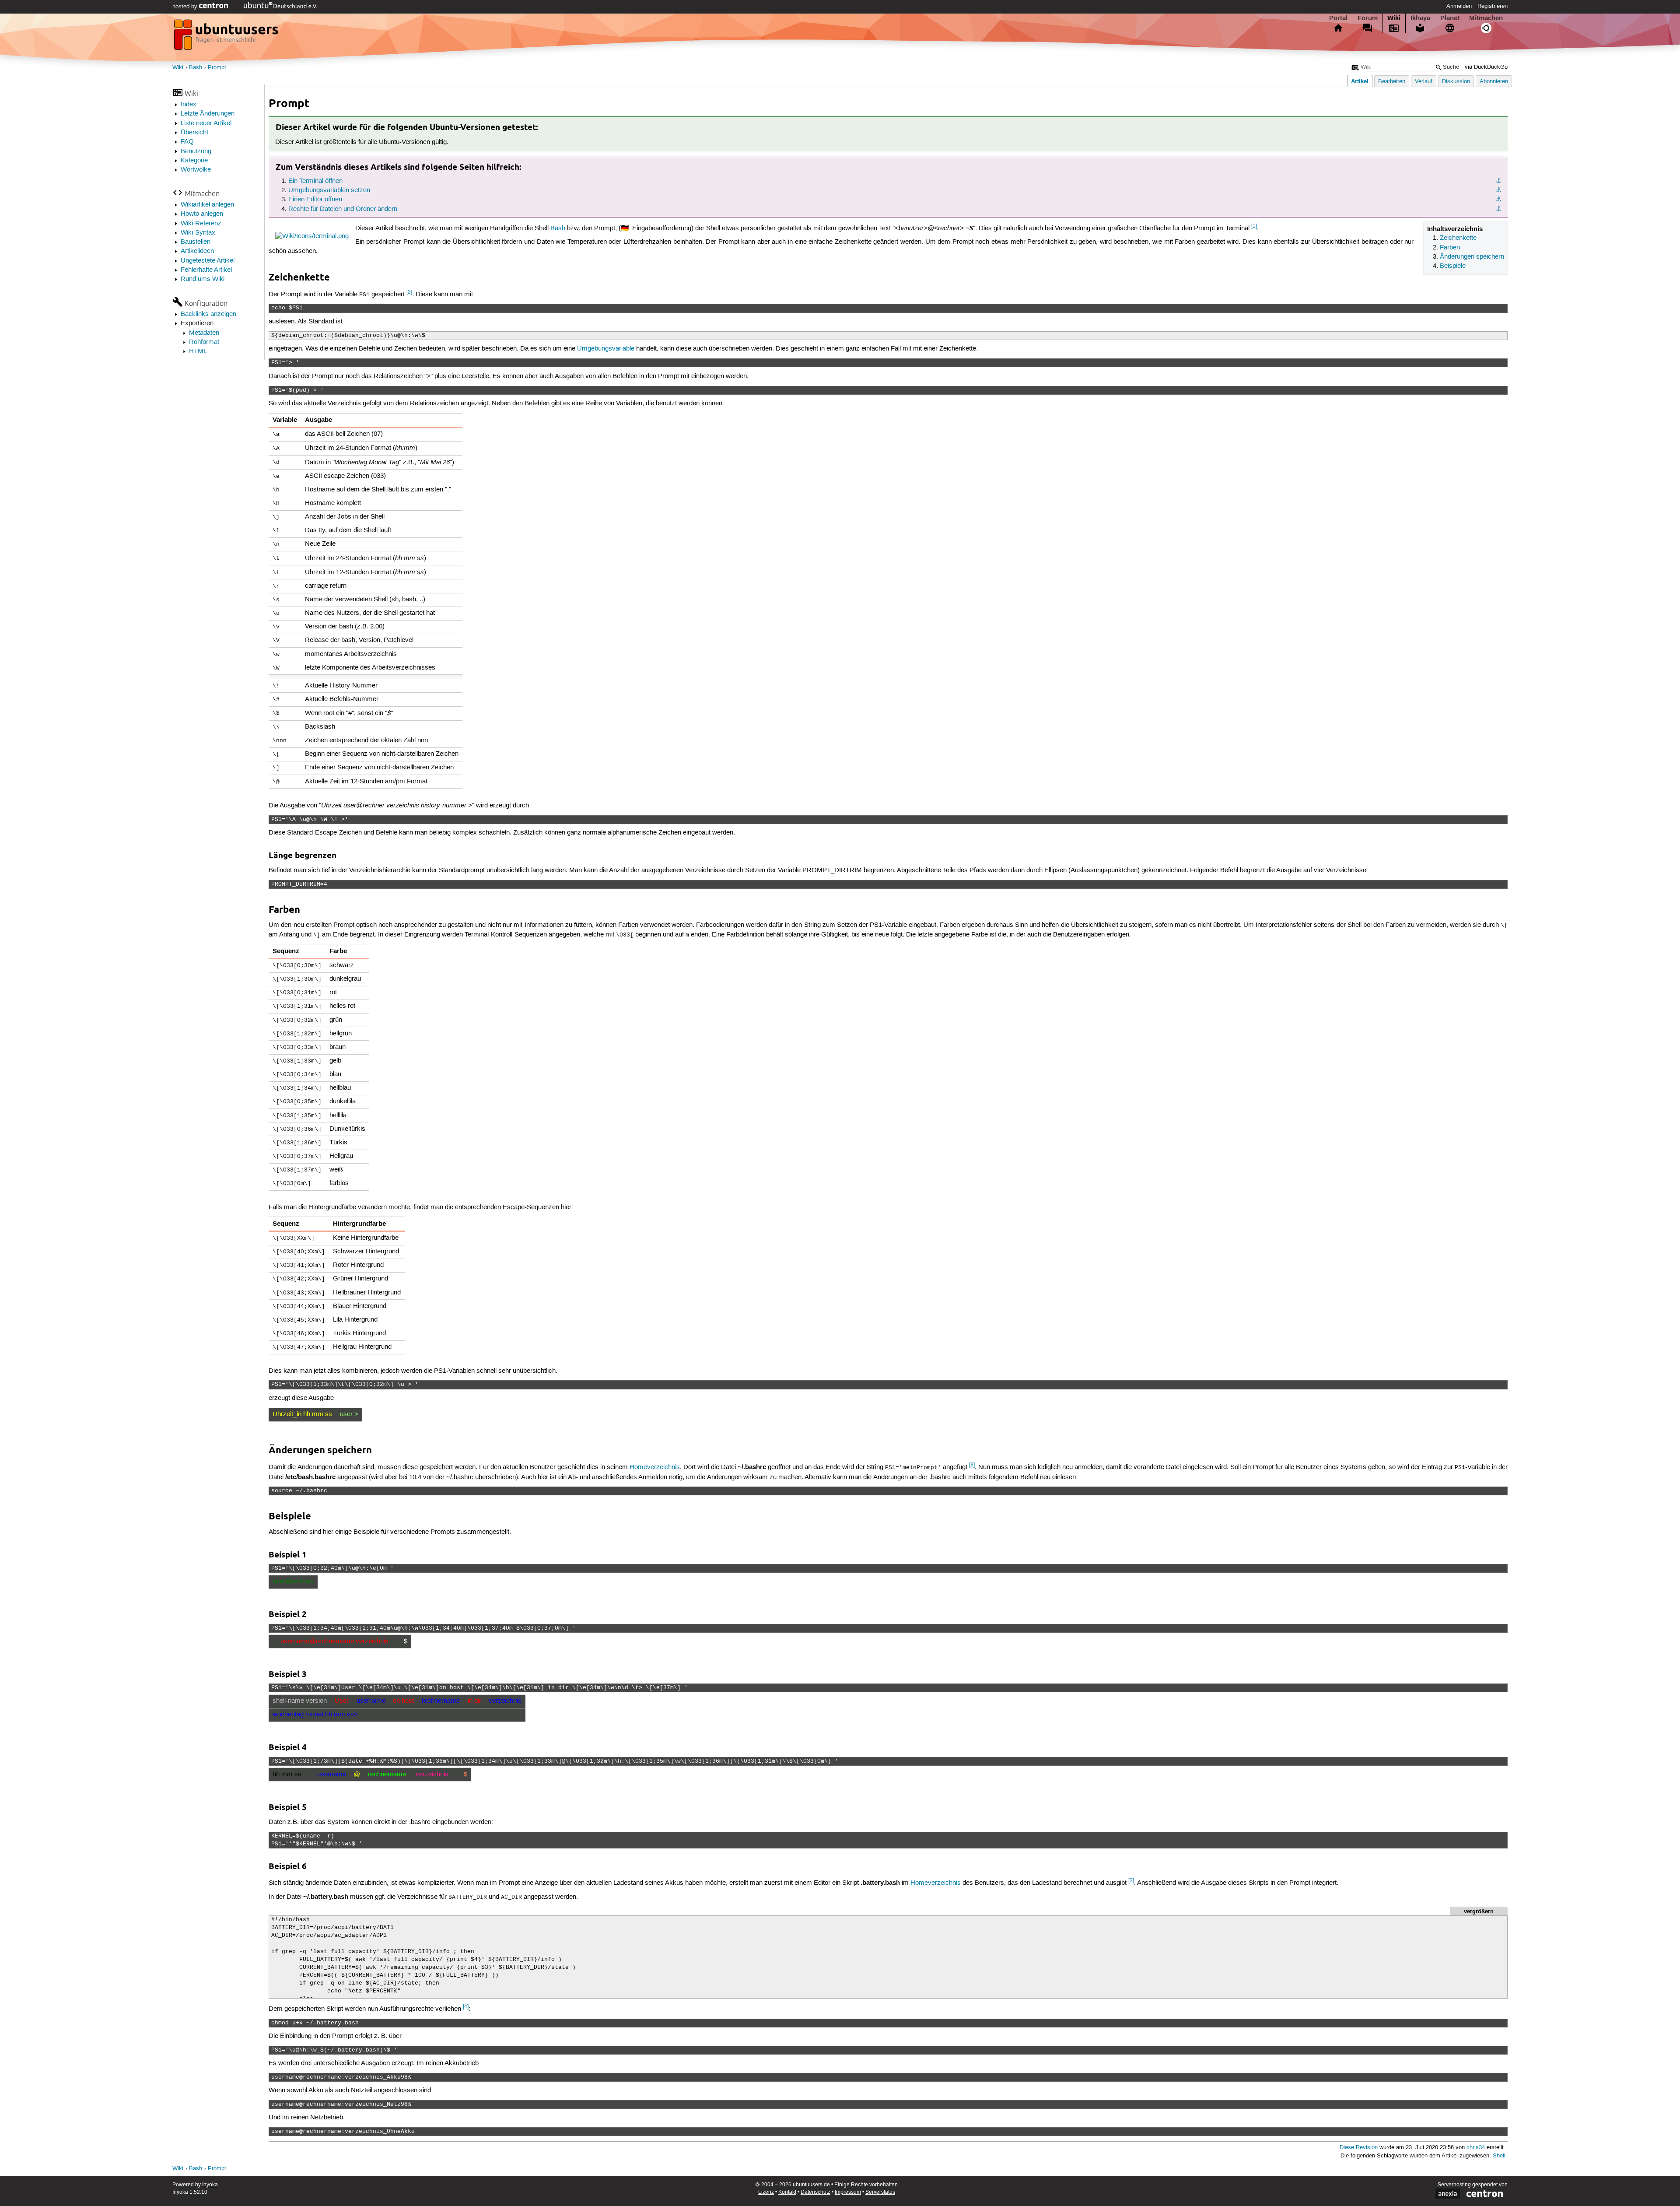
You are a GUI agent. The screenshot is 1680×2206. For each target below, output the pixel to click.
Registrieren (1493, 6)
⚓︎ (1499, 181)
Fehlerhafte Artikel (206, 270)
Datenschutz (815, 2192)
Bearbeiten (1392, 82)
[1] (1254, 226)
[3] (972, 1465)
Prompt (217, 68)
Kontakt (787, 2192)
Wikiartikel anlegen (207, 205)
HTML (198, 351)
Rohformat (204, 342)
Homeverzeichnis (655, 1467)
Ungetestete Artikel (208, 261)
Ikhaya (1420, 18)
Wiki (1394, 18)
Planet (1450, 18)
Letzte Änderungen (208, 114)
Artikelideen (197, 251)
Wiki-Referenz (201, 224)
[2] (409, 292)
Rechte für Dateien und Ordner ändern (343, 209)
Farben (1450, 248)
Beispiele (1453, 266)
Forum (1368, 18)
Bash (196, 68)
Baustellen (196, 242)
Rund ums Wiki (203, 279)
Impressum (848, 2192)
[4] (466, 2007)
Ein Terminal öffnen (315, 181)
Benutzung (196, 151)
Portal (1338, 18)
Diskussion (1456, 82)
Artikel (1360, 81)
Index (189, 105)
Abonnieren (1494, 82)
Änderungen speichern (1472, 257)
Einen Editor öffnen (315, 200)
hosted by (186, 7)
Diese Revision (1359, 2148)
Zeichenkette (1458, 238)
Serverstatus (880, 2192)
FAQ (187, 142)
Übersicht (194, 133)
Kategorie (194, 161)
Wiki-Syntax (198, 233)
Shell (1499, 2156)
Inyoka (210, 2185)
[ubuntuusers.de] (227, 37)
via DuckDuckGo (1486, 67)
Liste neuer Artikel (206, 123)
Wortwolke (196, 170)
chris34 (1476, 2148)
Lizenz (766, 2192)
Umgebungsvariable (606, 349)
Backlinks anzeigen (208, 314)
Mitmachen (1486, 18)
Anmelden (1459, 6)
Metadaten (204, 333)
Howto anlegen (202, 214)
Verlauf (1424, 82)
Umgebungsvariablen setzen (329, 190)
